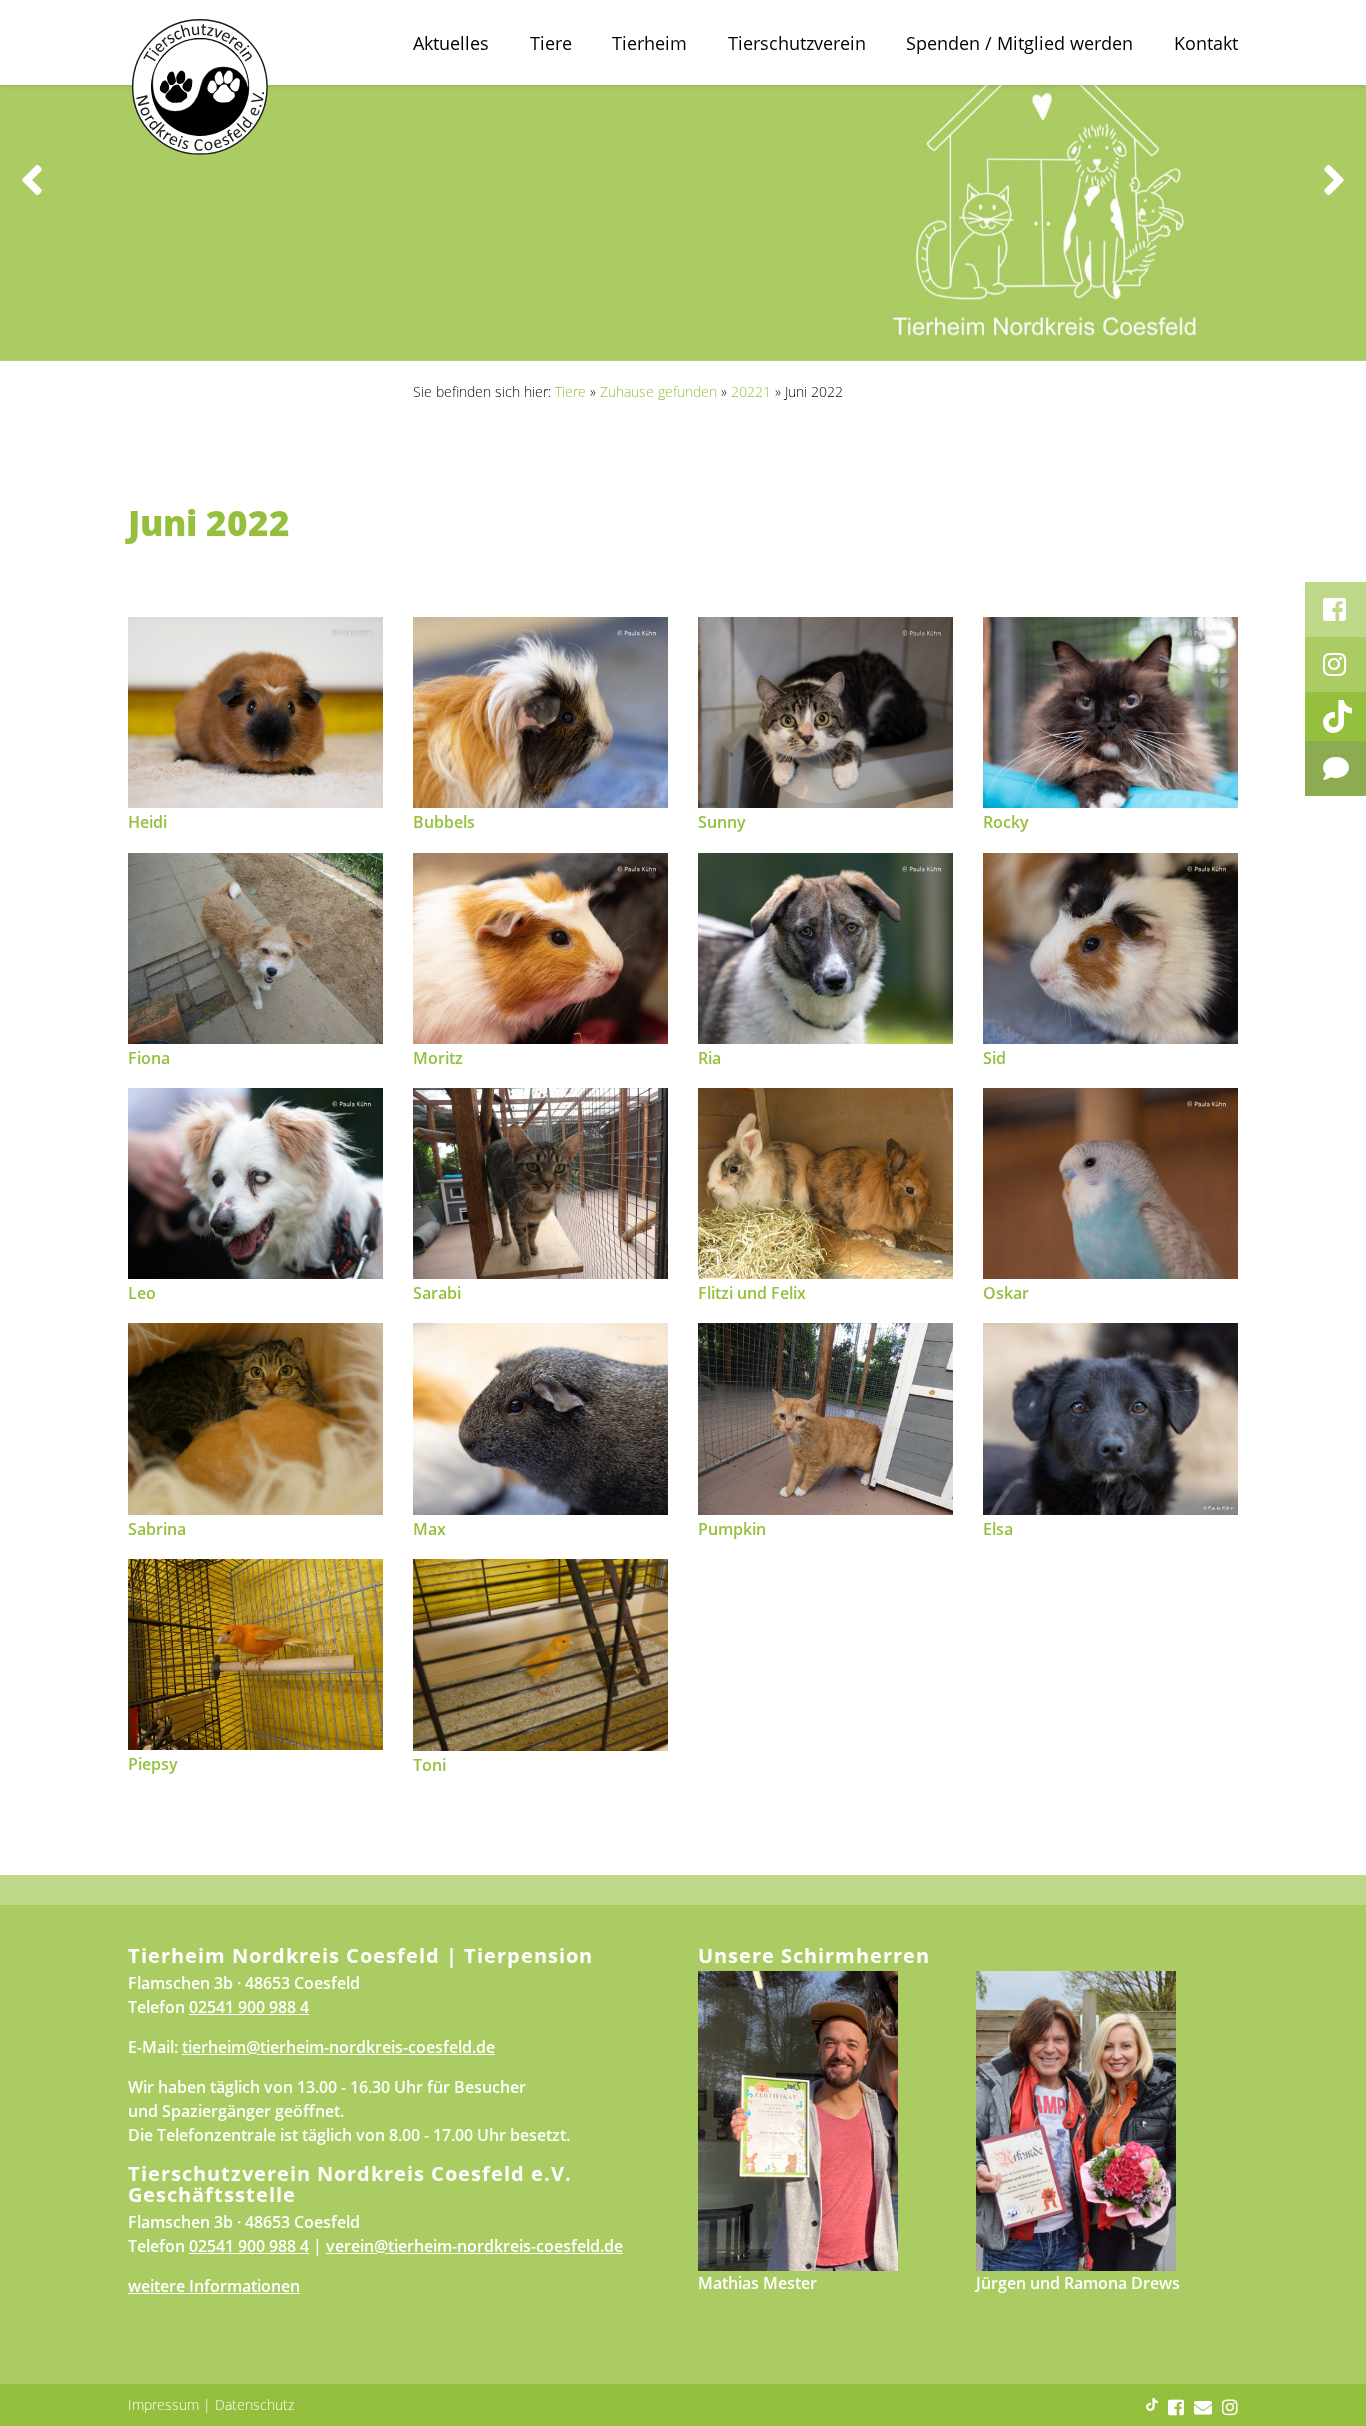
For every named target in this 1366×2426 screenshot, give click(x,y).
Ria (709, 1058)
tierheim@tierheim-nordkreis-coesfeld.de (338, 2047)
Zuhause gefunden (658, 391)
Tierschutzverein (797, 43)
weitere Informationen (214, 2286)
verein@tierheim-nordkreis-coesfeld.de (474, 2246)
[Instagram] (1335, 664)
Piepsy (153, 1764)
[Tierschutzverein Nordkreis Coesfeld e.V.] (255, 711)
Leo (142, 1293)
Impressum (163, 2404)
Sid (994, 1058)
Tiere (551, 43)
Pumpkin (732, 1529)
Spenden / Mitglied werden (1019, 43)
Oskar (1006, 1293)
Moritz (438, 1058)
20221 (751, 391)
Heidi (147, 822)
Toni (429, 1765)
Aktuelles (451, 43)
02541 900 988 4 (249, 2007)
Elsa (998, 1529)
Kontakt (1206, 43)
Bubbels (444, 822)
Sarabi (437, 1293)
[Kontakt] (1335, 768)
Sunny (722, 822)
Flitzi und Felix (752, 1293)
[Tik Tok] (1335, 716)
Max (429, 1529)
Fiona (149, 1058)
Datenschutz (254, 2404)
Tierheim (649, 43)
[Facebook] (1335, 609)
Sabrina (157, 1529)
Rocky (1006, 822)
